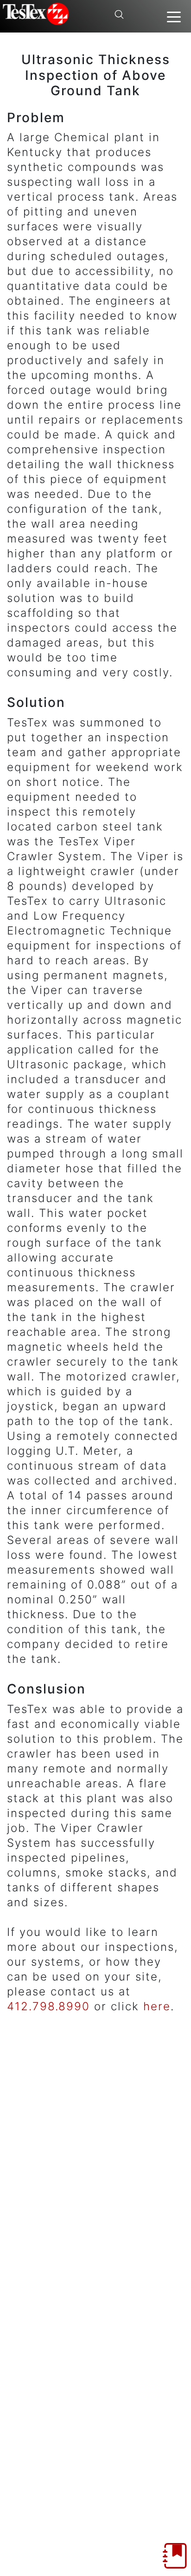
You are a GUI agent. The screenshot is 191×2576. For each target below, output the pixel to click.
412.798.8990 (48, 2006)
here (157, 2006)
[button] (174, 16)
